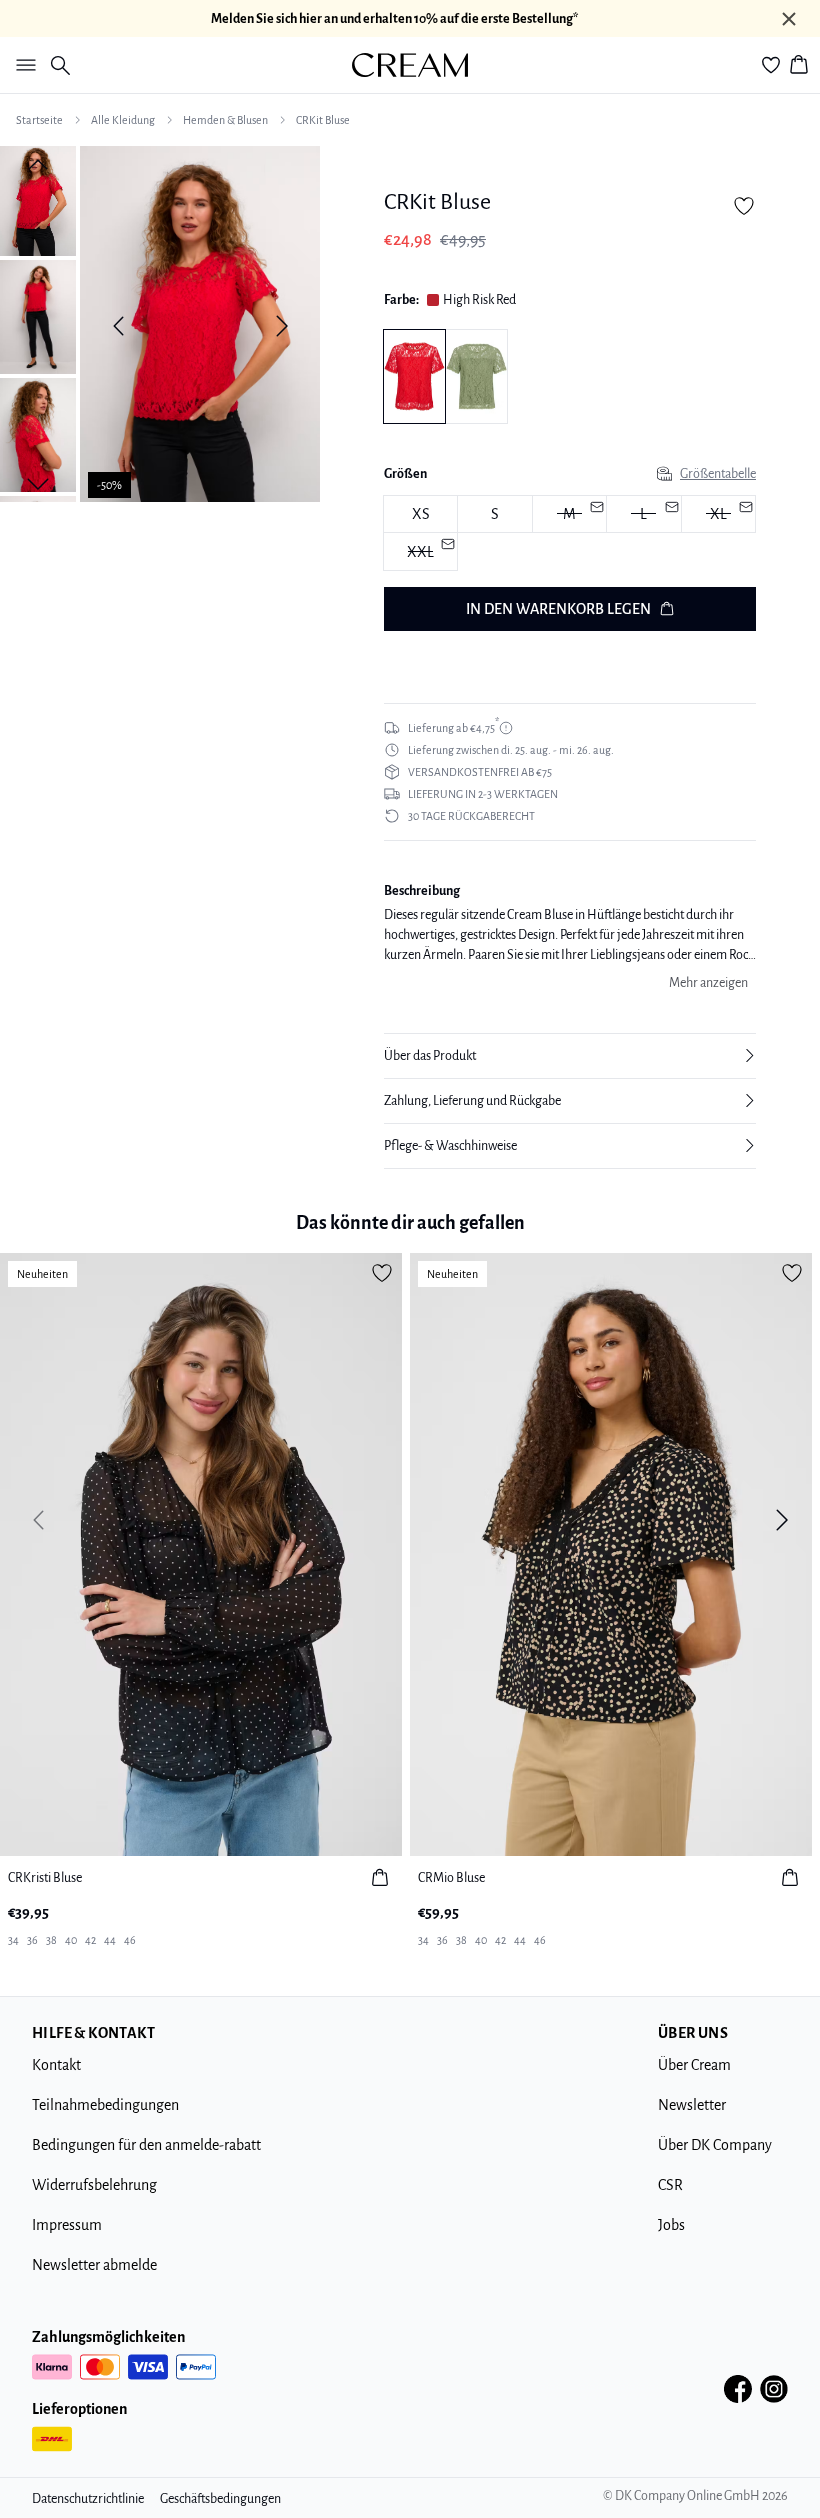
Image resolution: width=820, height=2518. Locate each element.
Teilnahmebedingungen (105, 2105)
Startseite (39, 120)
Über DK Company (715, 2145)
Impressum (67, 2225)
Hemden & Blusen (225, 120)
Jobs (671, 2225)
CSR (670, 2185)
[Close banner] (789, 19)
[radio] (420, 514)
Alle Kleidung (123, 120)
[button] (570, 1056)
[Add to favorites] (744, 206)
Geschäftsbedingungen (220, 2499)
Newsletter (692, 2105)
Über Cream (694, 2065)
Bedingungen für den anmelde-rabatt (146, 2145)
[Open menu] (22, 65)
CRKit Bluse (323, 120)
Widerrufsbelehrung (94, 2185)
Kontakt (56, 2065)
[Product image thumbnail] (38, 199)
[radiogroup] (570, 533)
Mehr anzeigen (708, 983)
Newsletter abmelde (94, 2265)
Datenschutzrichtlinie (88, 2499)
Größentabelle (718, 474)
